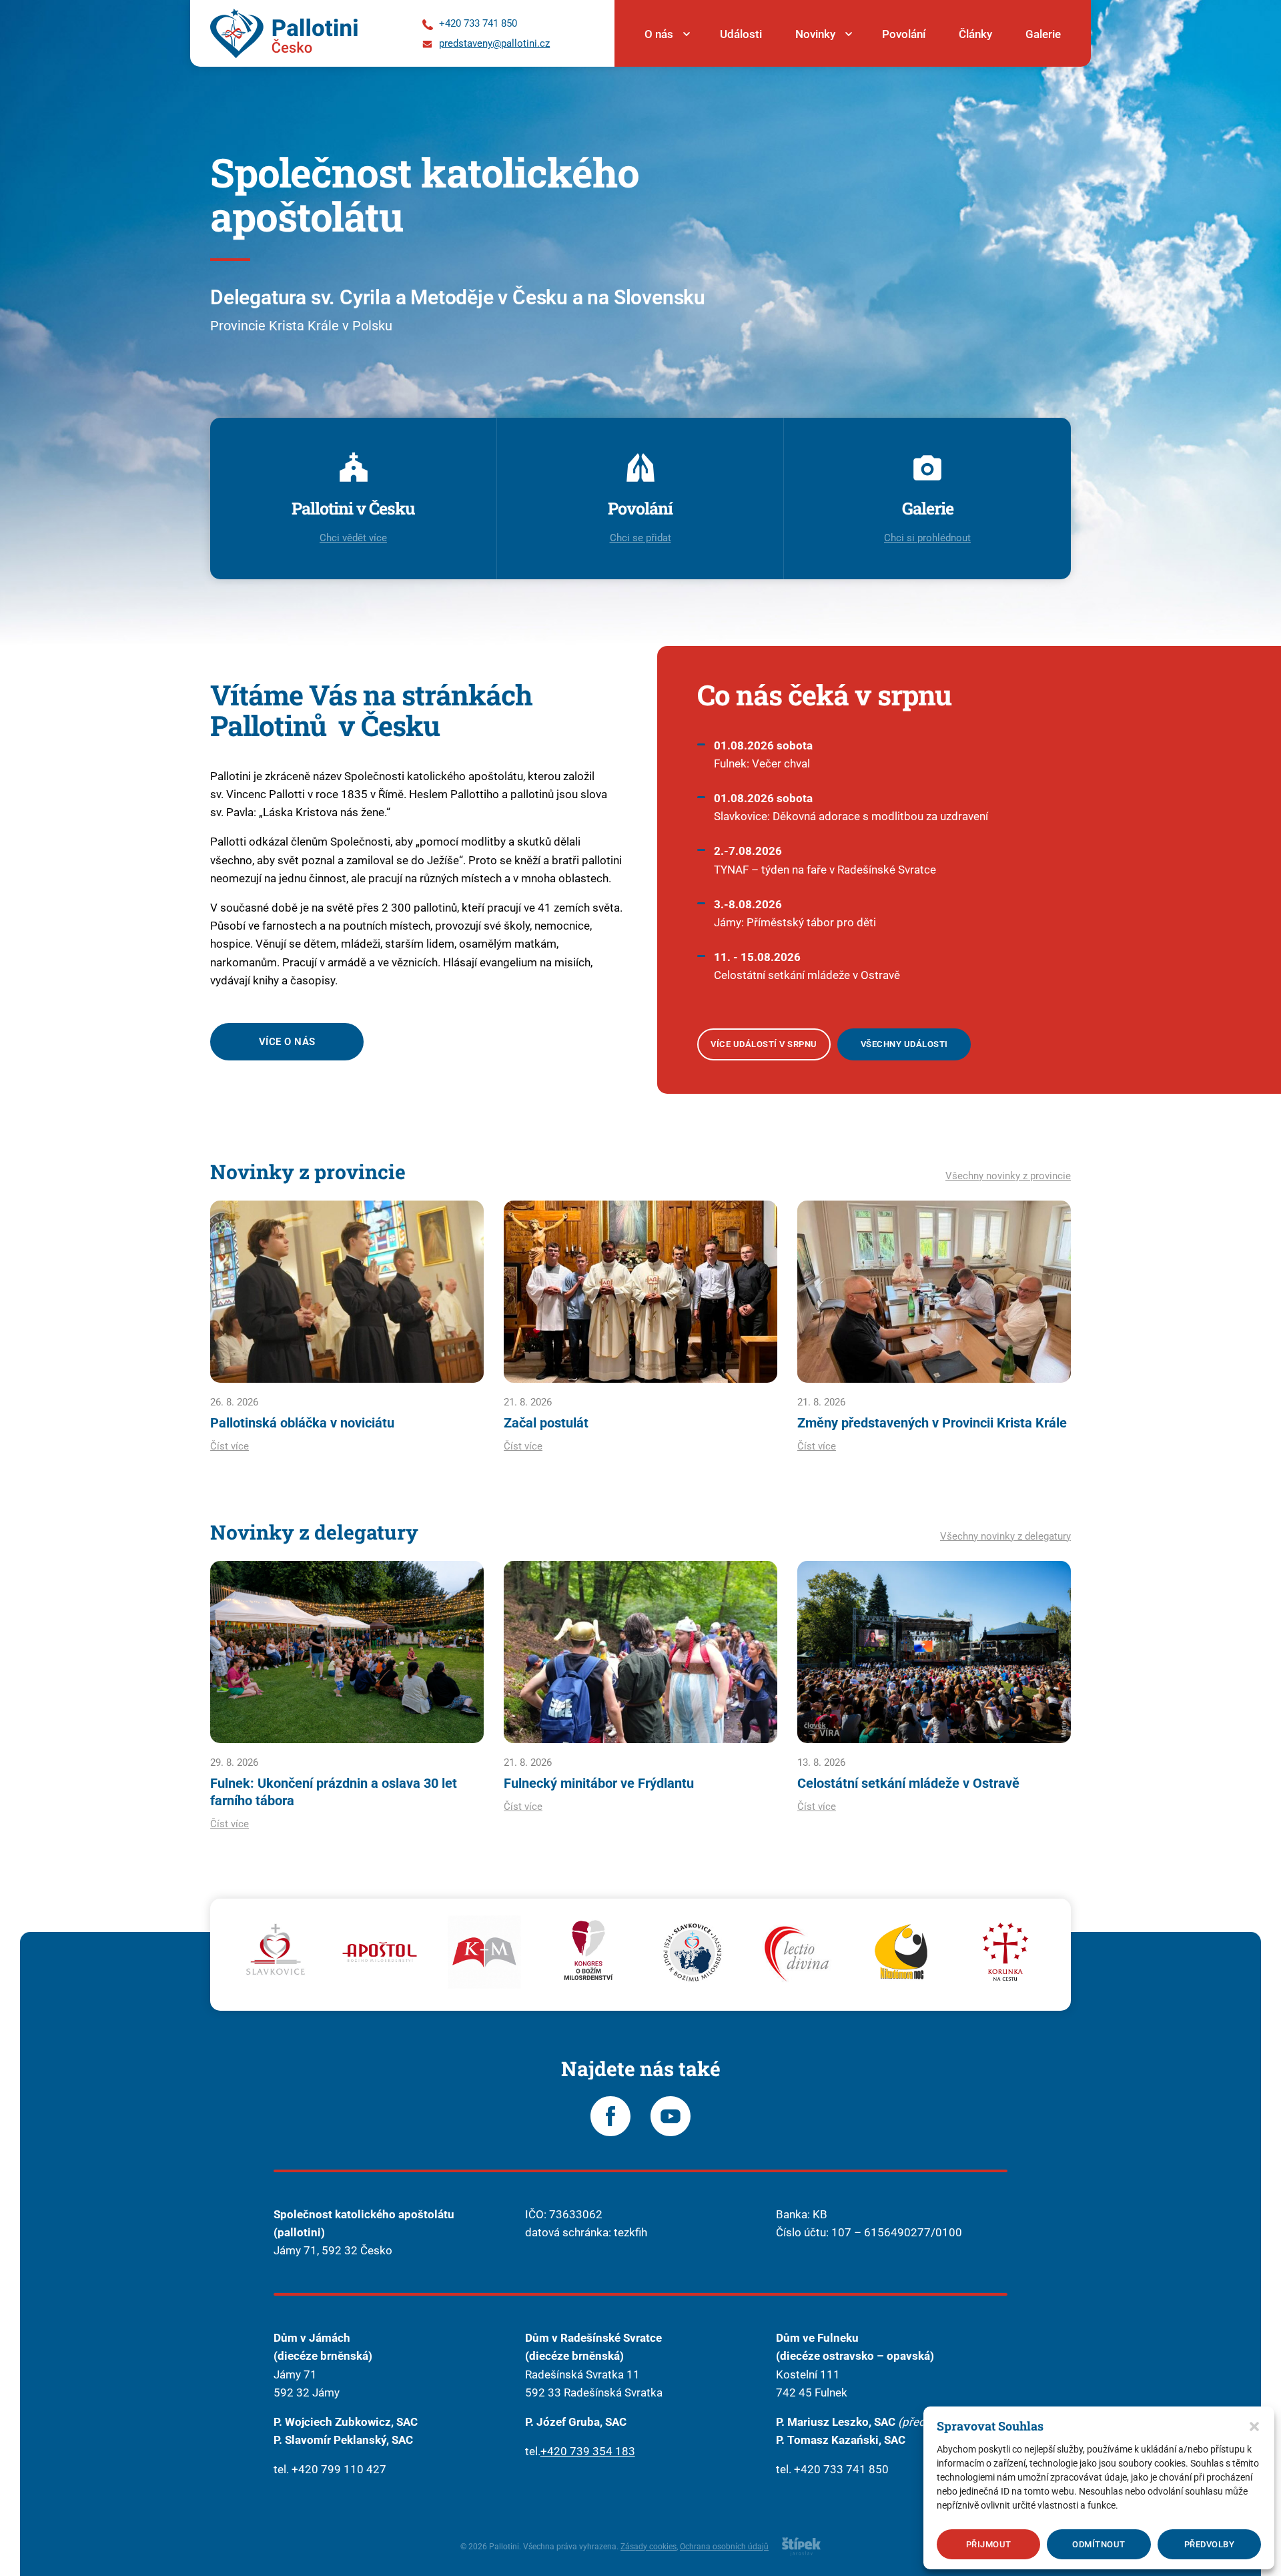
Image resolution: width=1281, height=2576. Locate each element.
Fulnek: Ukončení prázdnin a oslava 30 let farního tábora (334, 1792)
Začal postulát (546, 1423)
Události (741, 34)
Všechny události (904, 1044)
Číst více (230, 1446)
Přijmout (989, 2544)
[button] (1254, 2427)
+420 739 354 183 (588, 2451)
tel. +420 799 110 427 (330, 2469)
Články (975, 34)
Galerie (1043, 34)
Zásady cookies (649, 2547)
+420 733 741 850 (841, 2469)
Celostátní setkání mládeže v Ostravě (908, 1783)
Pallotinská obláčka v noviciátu (302, 1423)
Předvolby (1210, 2544)
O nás (659, 34)
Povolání (904, 34)
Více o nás (287, 1042)
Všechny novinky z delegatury (1005, 1536)
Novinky (815, 34)
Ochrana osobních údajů (724, 2547)
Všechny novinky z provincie (1008, 1176)
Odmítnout (1099, 2544)
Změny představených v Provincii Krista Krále (932, 1423)
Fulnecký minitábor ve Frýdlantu (599, 1783)
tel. (533, 2451)
